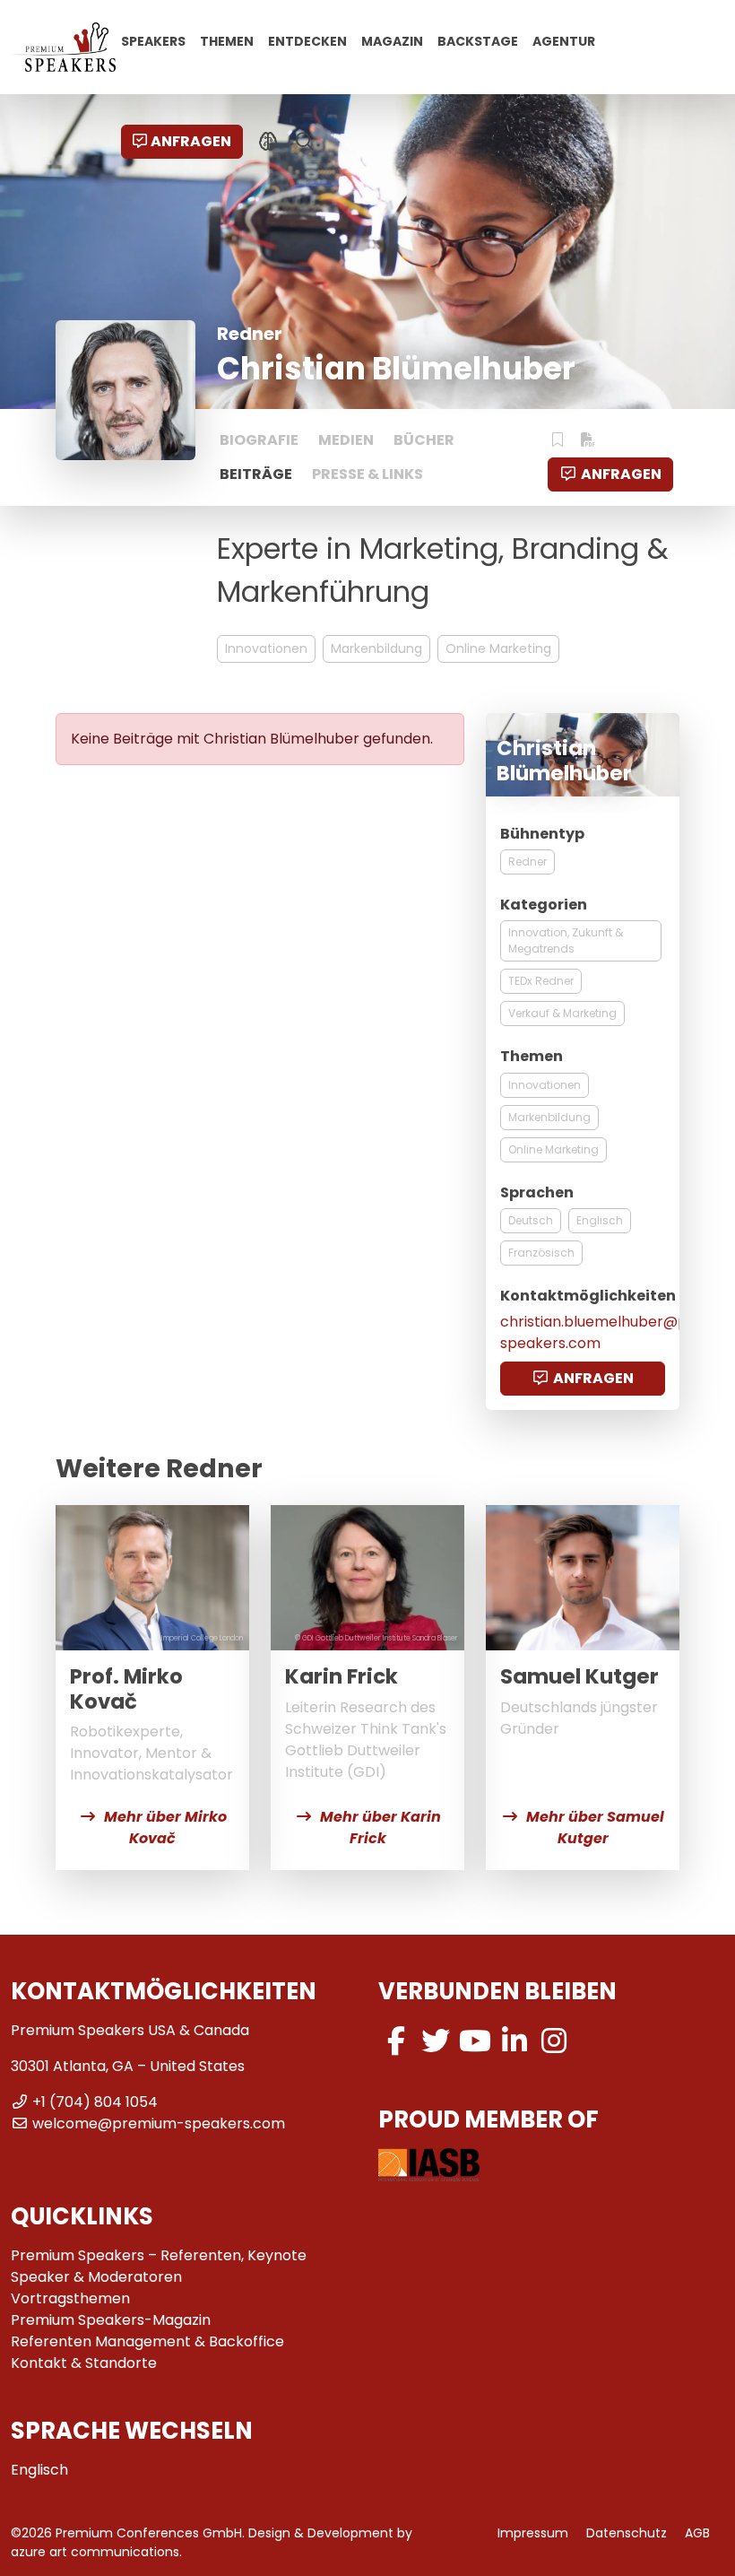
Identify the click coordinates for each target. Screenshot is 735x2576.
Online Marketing (498, 648)
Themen (227, 40)
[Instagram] (554, 2041)
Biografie (259, 440)
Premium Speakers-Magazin (111, 2320)
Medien (346, 440)
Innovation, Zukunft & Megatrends (566, 940)
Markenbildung (376, 648)
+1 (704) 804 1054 (95, 2102)
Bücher (424, 440)
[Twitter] (436, 2041)
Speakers (153, 40)
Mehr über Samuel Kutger (595, 1828)
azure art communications (95, 2552)
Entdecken (307, 40)
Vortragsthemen (70, 2298)
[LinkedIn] (514, 2041)
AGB (697, 2533)
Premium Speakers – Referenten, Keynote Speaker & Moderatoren (159, 2266)
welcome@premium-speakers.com (159, 2123)
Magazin (392, 40)
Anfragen (191, 141)
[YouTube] (475, 2041)
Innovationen (266, 648)
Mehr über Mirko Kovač (165, 1828)
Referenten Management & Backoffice (147, 2341)
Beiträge (256, 474)
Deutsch (531, 1220)
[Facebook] (396, 2041)
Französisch (541, 1253)
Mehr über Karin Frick (380, 1828)
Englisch (600, 1220)
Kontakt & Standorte (84, 2363)
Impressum (533, 2533)
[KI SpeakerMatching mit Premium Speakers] (268, 142)
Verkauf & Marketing (562, 1013)
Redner (527, 862)
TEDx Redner (541, 981)
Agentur (564, 40)
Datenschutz (627, 2533)
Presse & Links (367, 474)
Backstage (478, 40)
